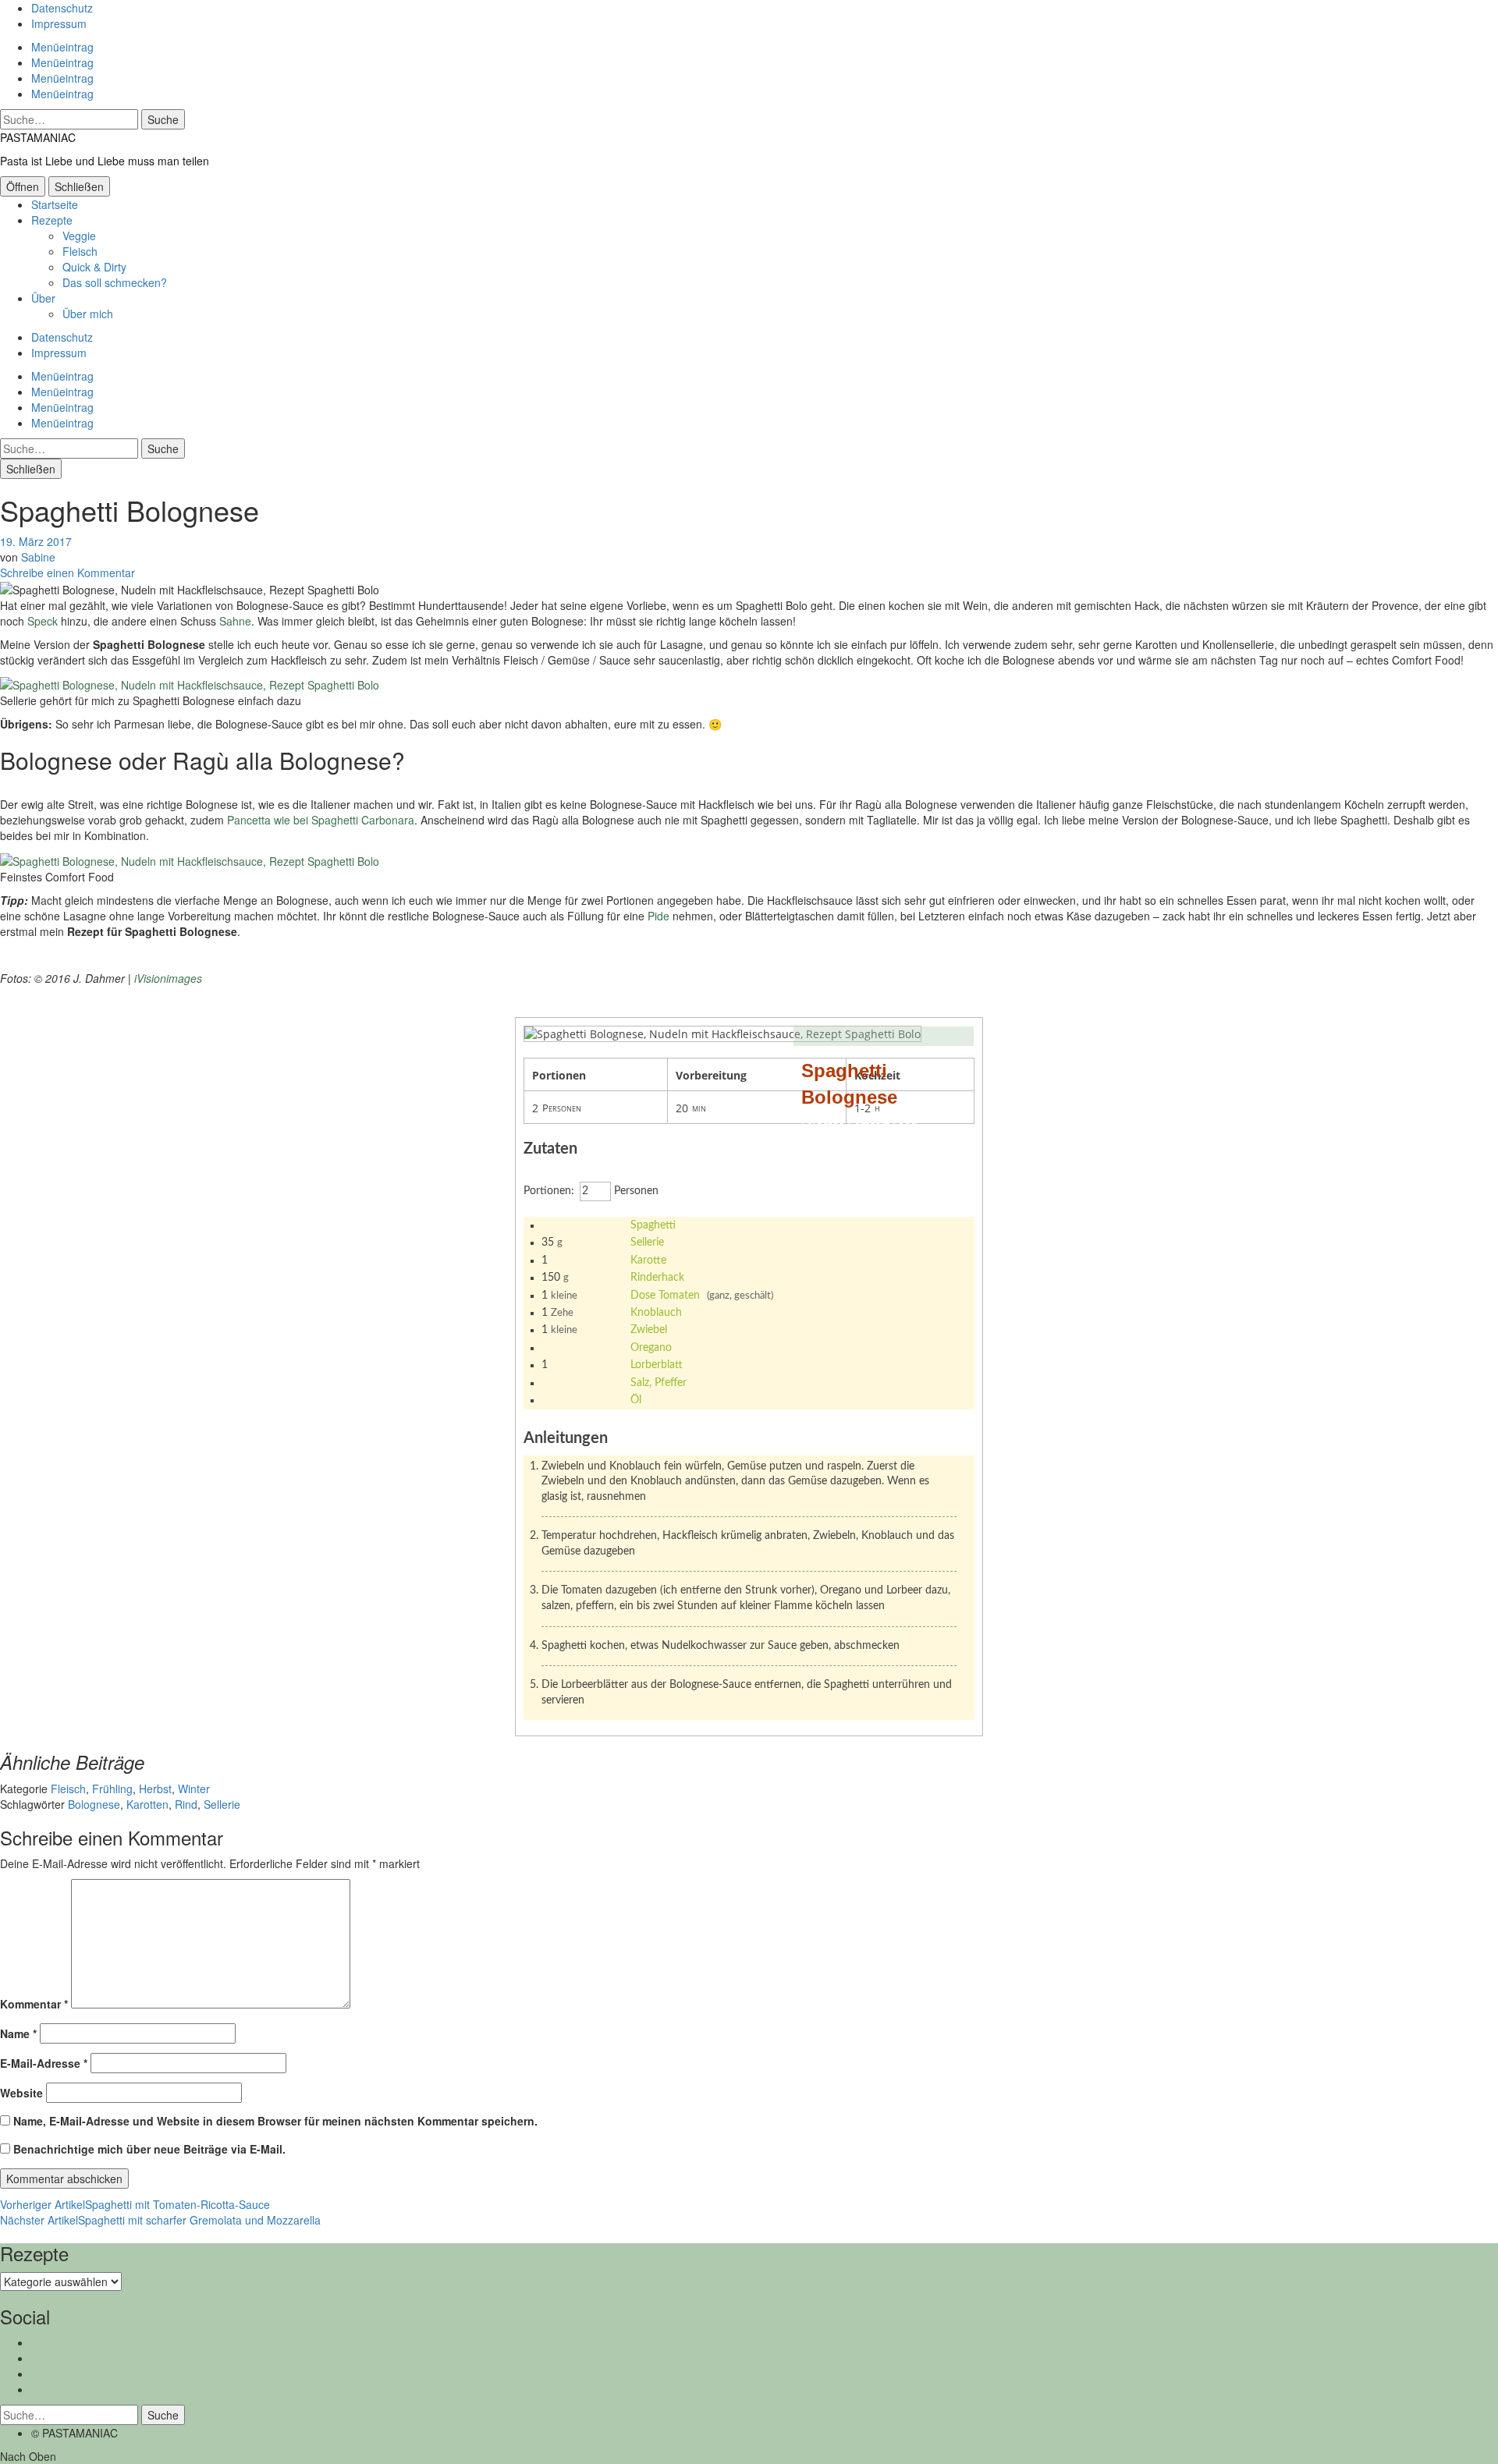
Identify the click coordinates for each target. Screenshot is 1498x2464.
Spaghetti (653, 1225)
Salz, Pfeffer (658, 1383)
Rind (186, 1804)
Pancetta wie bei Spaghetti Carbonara (321, 820)
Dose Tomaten (665, 1296)
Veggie (79, 236)
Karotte (648, 1260)
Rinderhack (657, 1278)
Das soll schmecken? (115, 282)
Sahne (235, 621)
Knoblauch (656, 1313)
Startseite (55, 204)
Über (43, 298)
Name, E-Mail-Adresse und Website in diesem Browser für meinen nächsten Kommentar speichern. (275, 2121)
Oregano (651, 1348)
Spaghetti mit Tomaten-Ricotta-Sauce (135, 2204)
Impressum (59, 23)
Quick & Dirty (94, 267)
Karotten (147, 1804)
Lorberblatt (657, 1365)
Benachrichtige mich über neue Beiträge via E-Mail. (149, 2149)
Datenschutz (62, 8)
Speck (43, 621)
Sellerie (647, 1243)
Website (21, 2093)
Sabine (38, 557)
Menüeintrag (62, 47)
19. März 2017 (36, 541)
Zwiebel (649, 1330)
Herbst (155, 1789)
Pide (658, 916)
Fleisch (80, 251)
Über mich (88, 314)
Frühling (112, 1789)
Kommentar (34, 2004)
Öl (636, 1400)
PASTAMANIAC (38, 137)
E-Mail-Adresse (44, 2063)
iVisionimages (168, 978)
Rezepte (52, 220)
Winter (194, 1789)
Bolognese (94, 1804)
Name (18, 2033)
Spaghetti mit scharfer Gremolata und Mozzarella (160, 2220)
